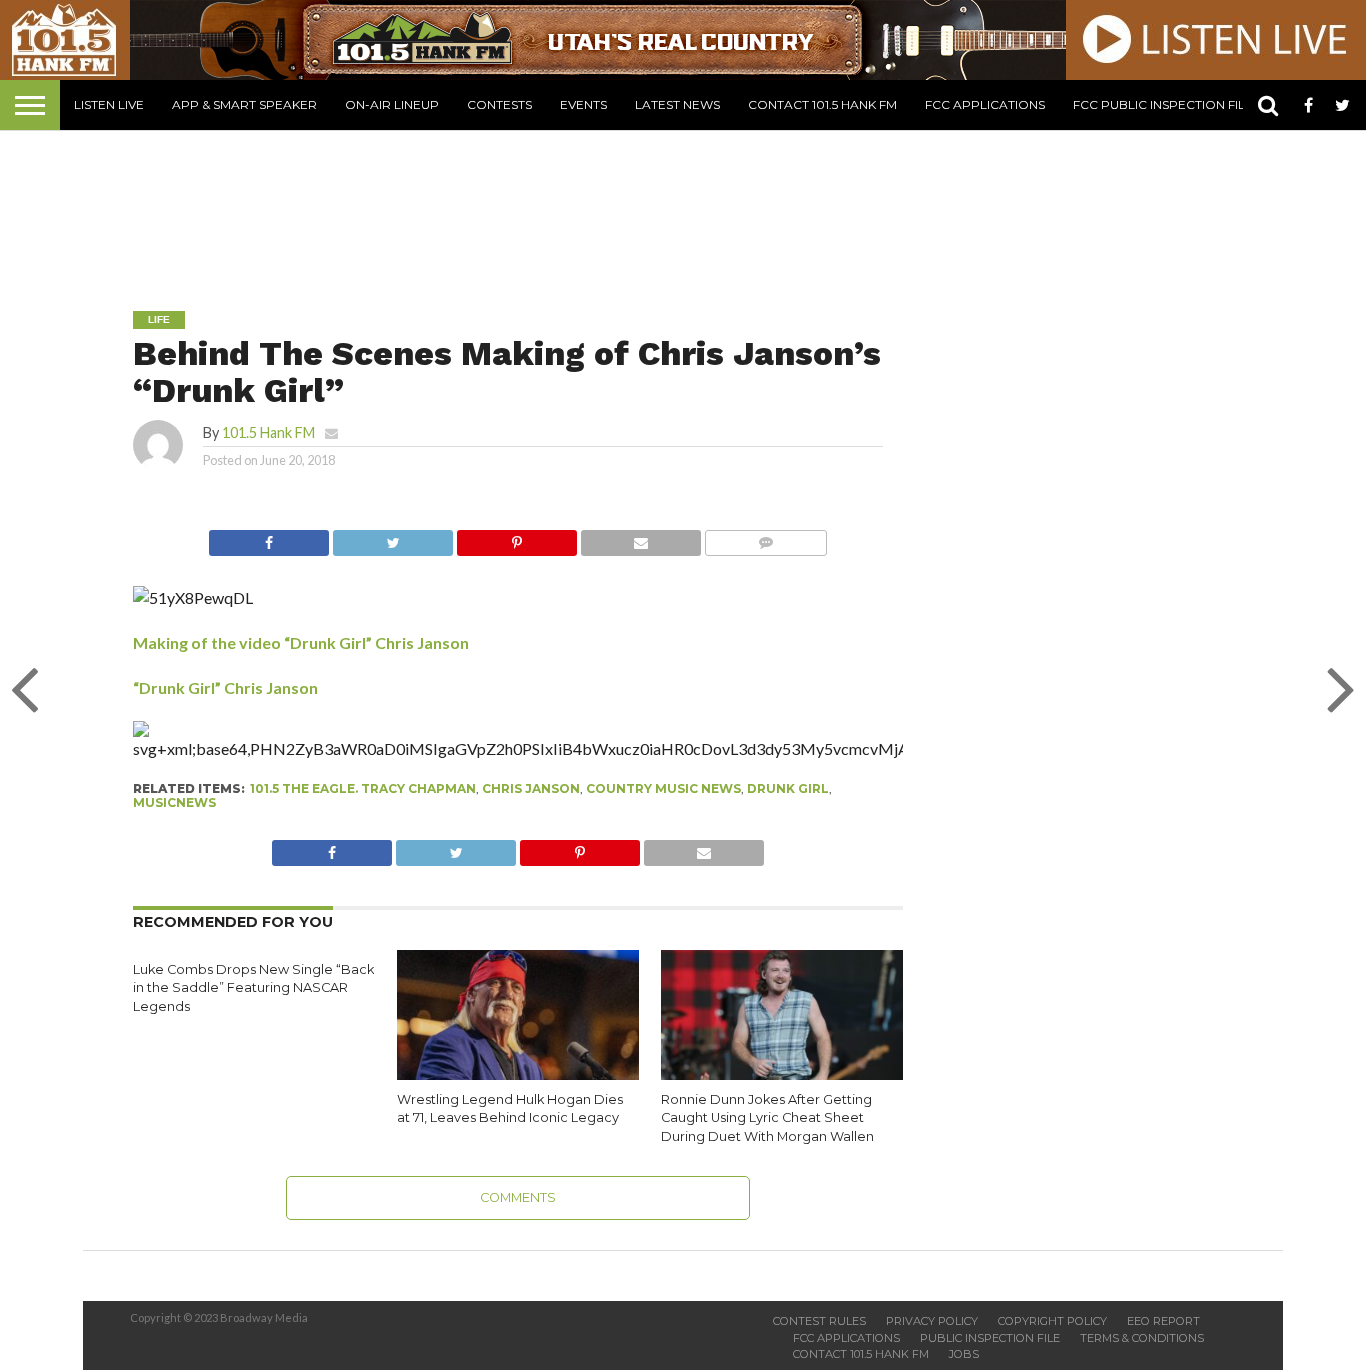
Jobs (964, 1354)
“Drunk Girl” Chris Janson (225, 687)
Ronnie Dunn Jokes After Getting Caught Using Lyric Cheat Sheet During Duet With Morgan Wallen (767, 1118)
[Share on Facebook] (269, 537)
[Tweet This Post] (392, 537)
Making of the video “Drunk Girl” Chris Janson (301, 642)
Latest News (677, 104)
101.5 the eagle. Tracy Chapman (363, 788)
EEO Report (1163, 1321)
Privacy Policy (932, 1321)
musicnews (174, 802)
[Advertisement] (683, 206)
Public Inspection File (990, 1338)
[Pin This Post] (516, 537)
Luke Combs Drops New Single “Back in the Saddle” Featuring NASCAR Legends (253, 988)
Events (583, 104)
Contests (499, 104)
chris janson (531, 788)
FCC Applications (985, 104)
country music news (663, 788)
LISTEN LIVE (109, 104)
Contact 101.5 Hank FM (822, 104)
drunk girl (788, 788)
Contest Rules (819, 1321)
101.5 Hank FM (268, 432)
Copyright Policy (1052, 1321)
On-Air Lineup (392, 104)
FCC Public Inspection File (1163, 104)
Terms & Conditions (1142, 1338)
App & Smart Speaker (244, 104)
